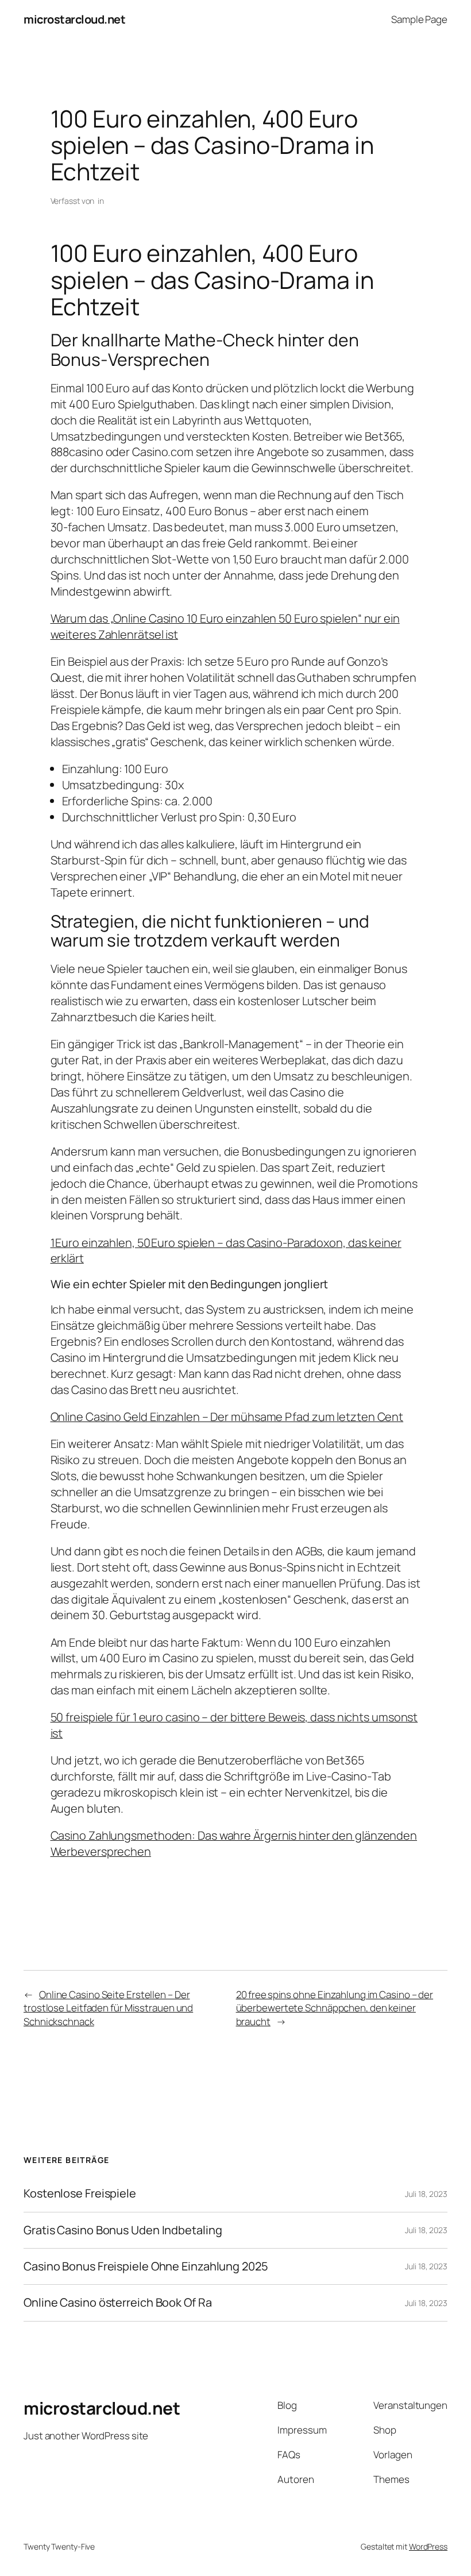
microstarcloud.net (74, 19)
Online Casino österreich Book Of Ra (118, 2303)
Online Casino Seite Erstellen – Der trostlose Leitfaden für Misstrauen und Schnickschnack (108, 2008)
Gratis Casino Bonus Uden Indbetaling (123, 2230)
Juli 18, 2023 (426, 2194)
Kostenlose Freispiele (80, 2193)
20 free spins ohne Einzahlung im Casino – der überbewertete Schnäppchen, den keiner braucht (335, 2008)
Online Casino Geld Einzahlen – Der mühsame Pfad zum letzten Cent (227, 1417)
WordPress (428, 2546)
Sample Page (419, 19)
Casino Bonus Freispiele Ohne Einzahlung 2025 (146, 2266)
